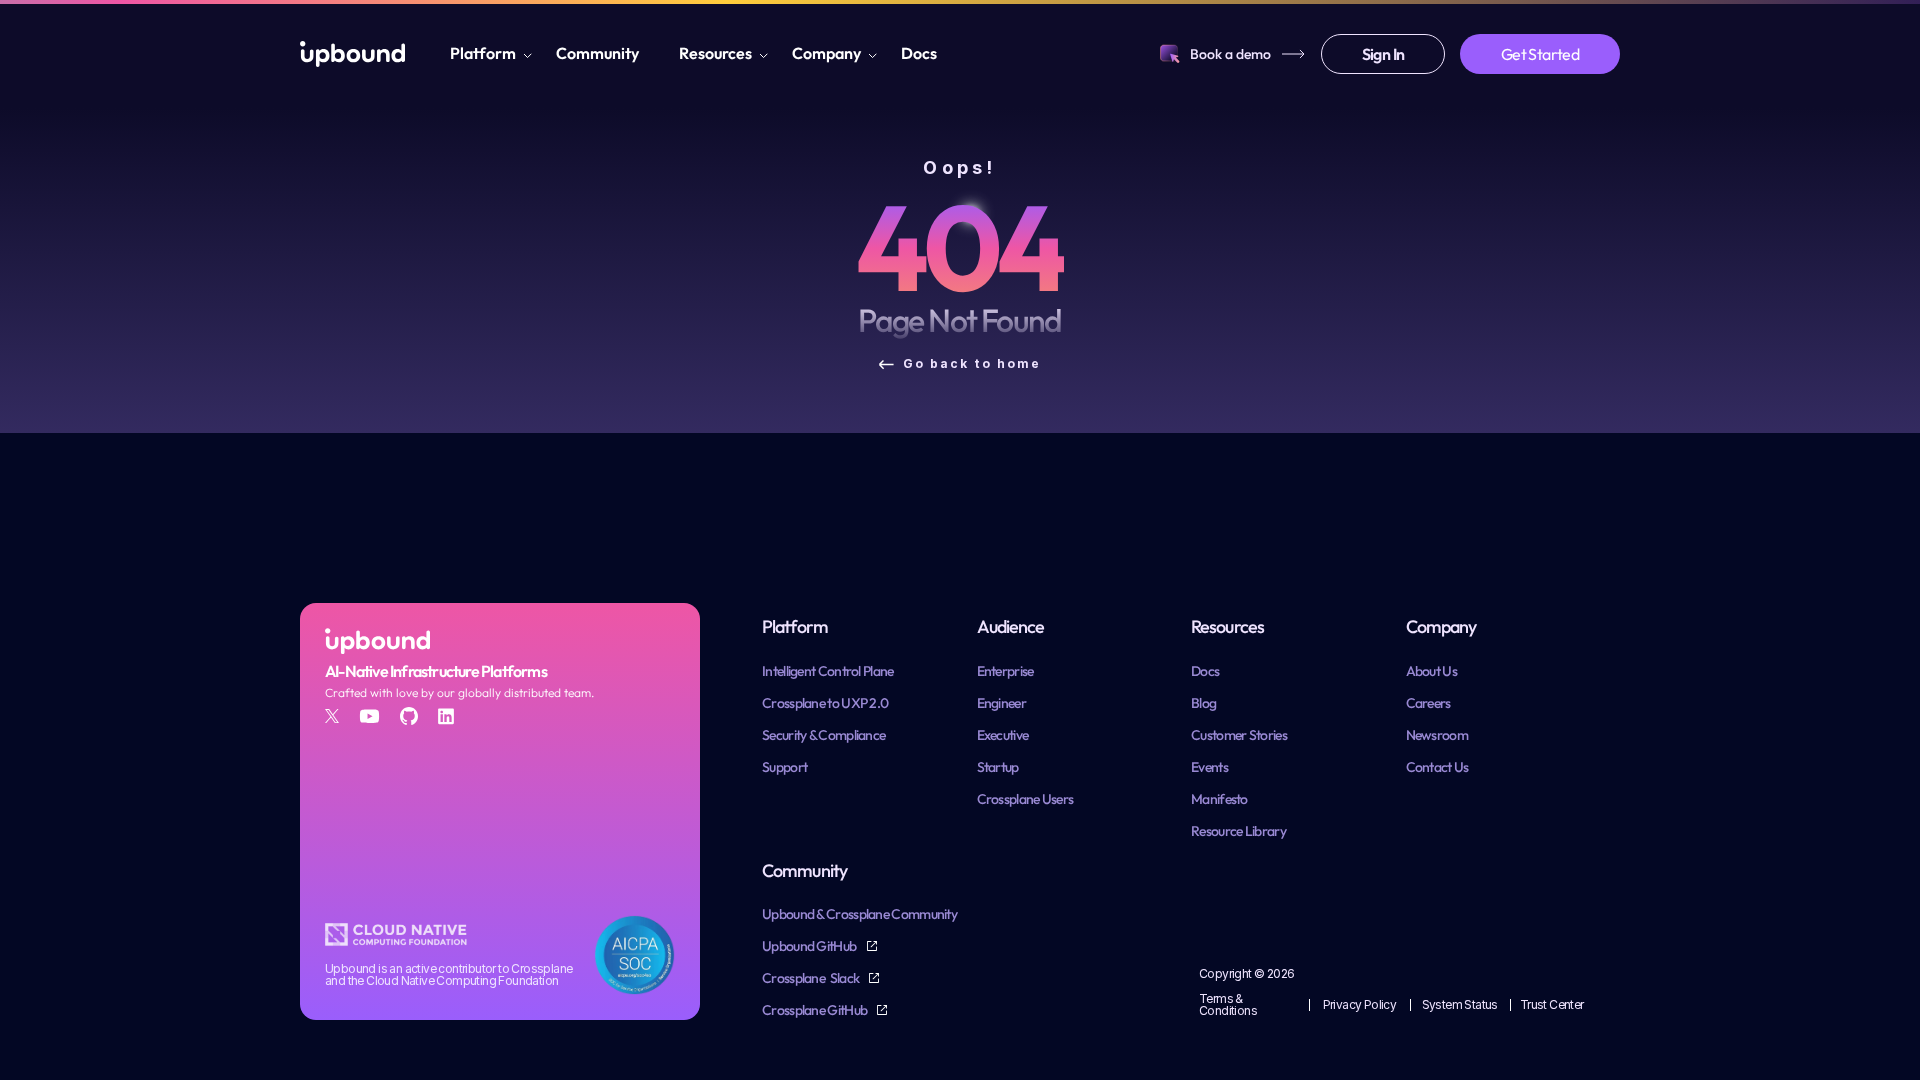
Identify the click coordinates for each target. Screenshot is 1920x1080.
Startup (998, 767)
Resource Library (1238, 831)
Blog (1203, 703)
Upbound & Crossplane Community (859, 914)
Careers (1428, 703)
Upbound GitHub (810, 946)
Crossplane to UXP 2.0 (825, 703)
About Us (1431, 671)
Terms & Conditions (1228, 1004)
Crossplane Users (1025, 799)
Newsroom (1437, 735)
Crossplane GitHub (815, 1010)
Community (597, 53)
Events (1209, 767)
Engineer (1001, 703)
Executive (1003, 735)
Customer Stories (1239, 735)
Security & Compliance (823, 735)
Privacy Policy (1360, 1004)
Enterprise (1005, 671)
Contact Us (1437, 767)
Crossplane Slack (811, 978)
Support (784, 767)
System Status (1460, 1004)
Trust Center (1552, 1004)
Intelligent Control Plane (828, 671)
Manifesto (1219, 799)
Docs (919, 53)
